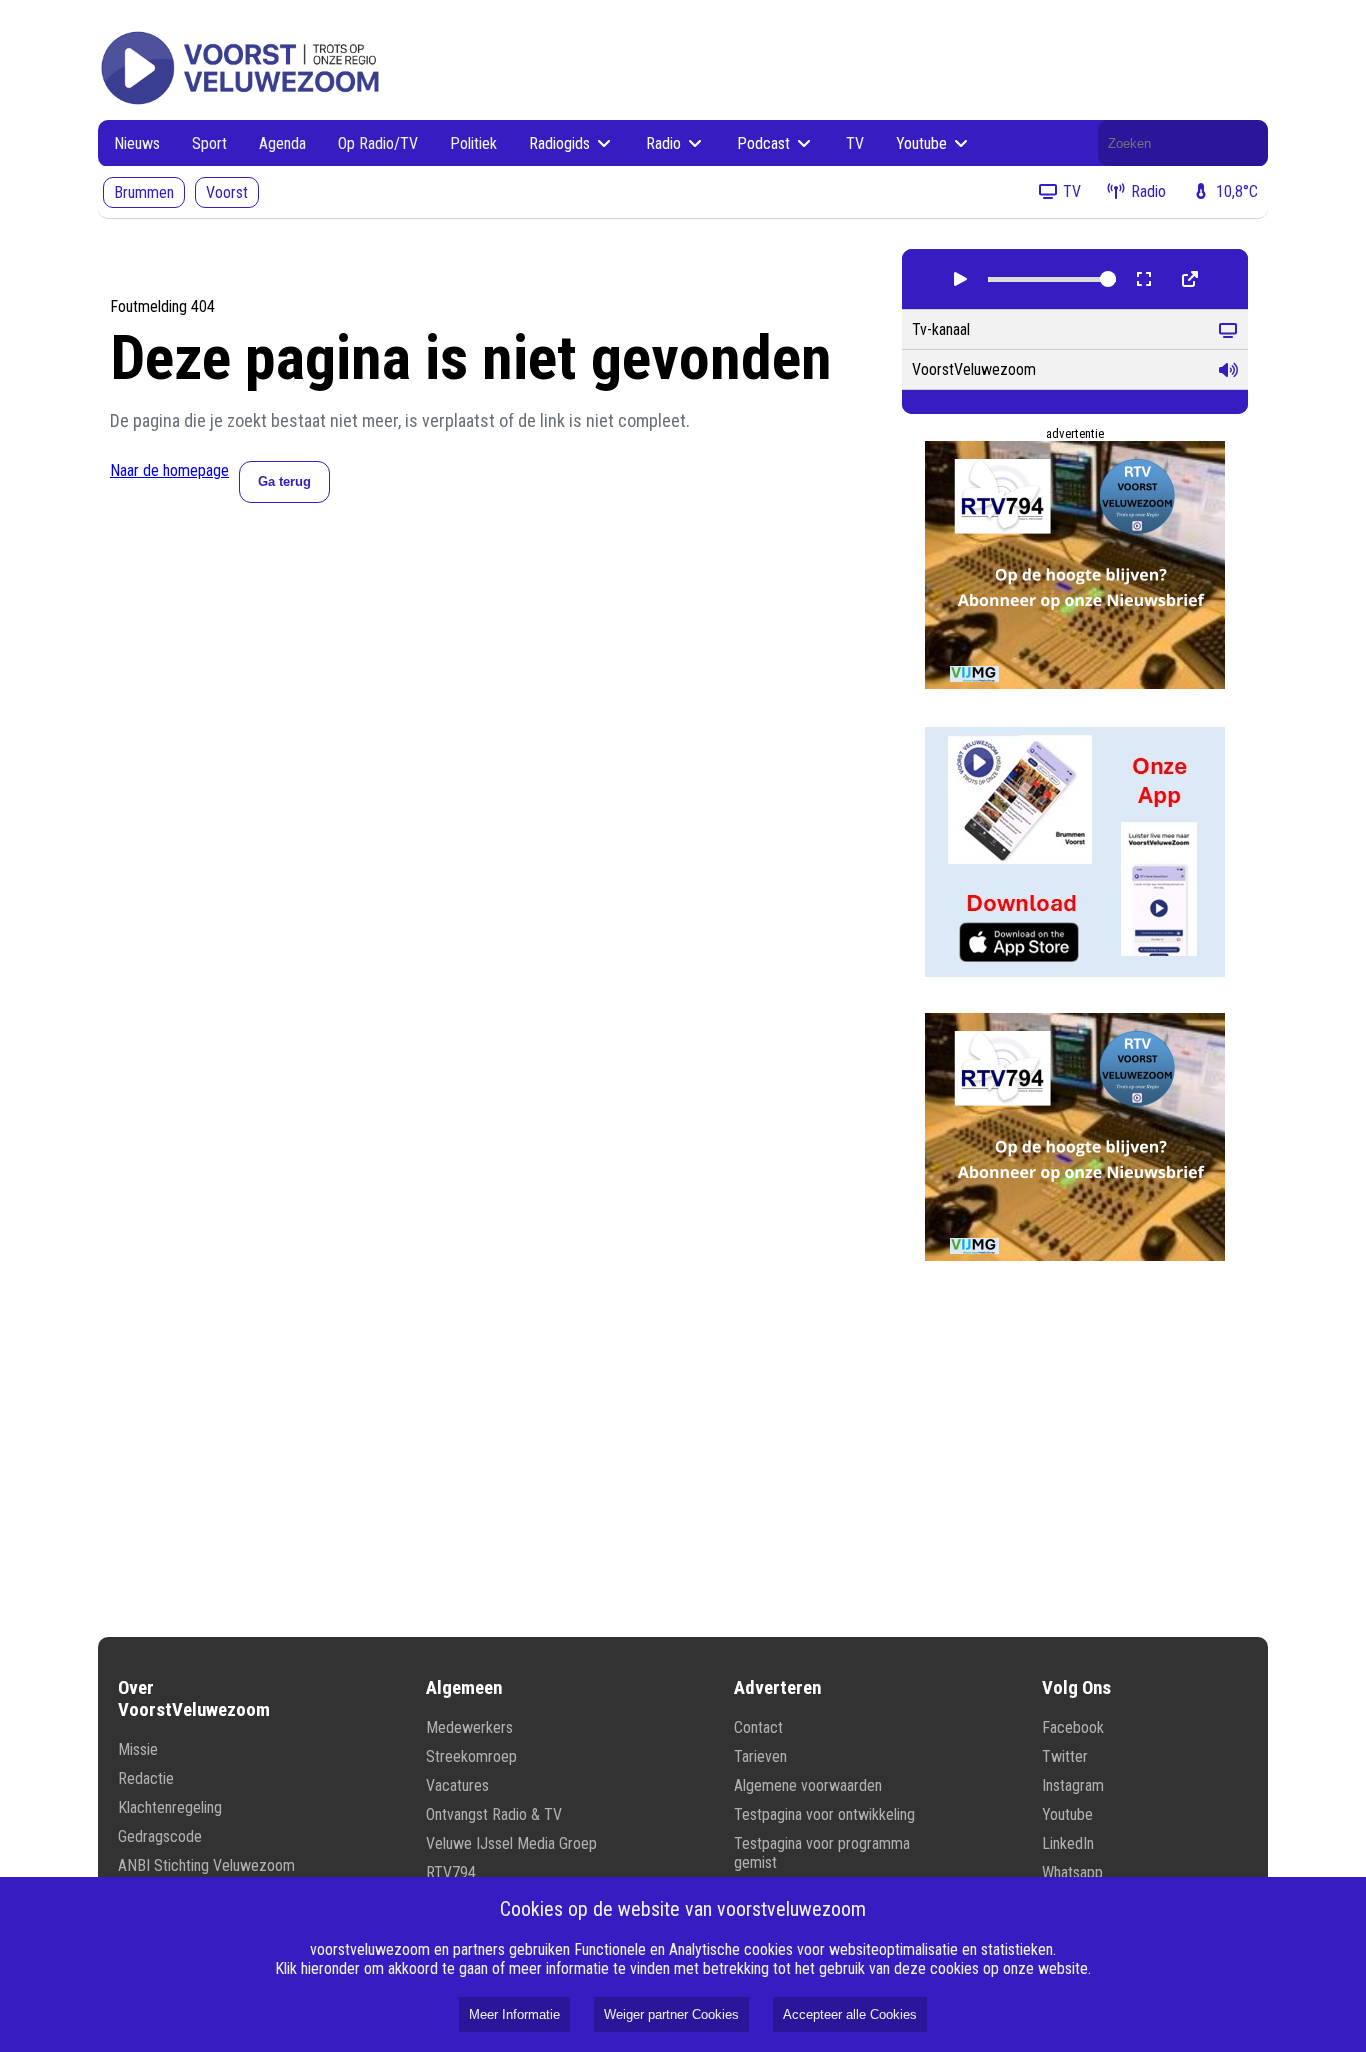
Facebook (1073, 1727)
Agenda (282, 143)
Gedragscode (160, 1836)
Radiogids (561, 143)
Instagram (1073, 1785)
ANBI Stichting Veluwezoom (206, 1865)
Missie (138, 1749)
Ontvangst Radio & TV (494, 1814)
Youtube (923, 143)
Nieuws (137, 143)
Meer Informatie (514, 2014)
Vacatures (457, 1785)
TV (855, 143)
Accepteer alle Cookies (850, 2014)
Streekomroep (471, 1756)
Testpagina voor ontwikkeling (824, 1814)
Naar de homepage (169, 470)
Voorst (227, 192)
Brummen (144, 192)
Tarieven (760, 1756)
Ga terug (284, 481)
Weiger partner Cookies (671, 2014)
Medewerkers (469, 1727)
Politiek (473, 143)
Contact (758, 1727)
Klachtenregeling (170, 1807)
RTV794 (451, 1872)
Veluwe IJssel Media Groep (511, 1843)
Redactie (146, 1778)
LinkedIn (1068, 1843)
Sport (209, 143)
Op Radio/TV (378, 143)
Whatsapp (1072, 1872)
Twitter (1065, 1756)
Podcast (765, 143)
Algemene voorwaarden (808, 1785)
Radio (665, 143)
